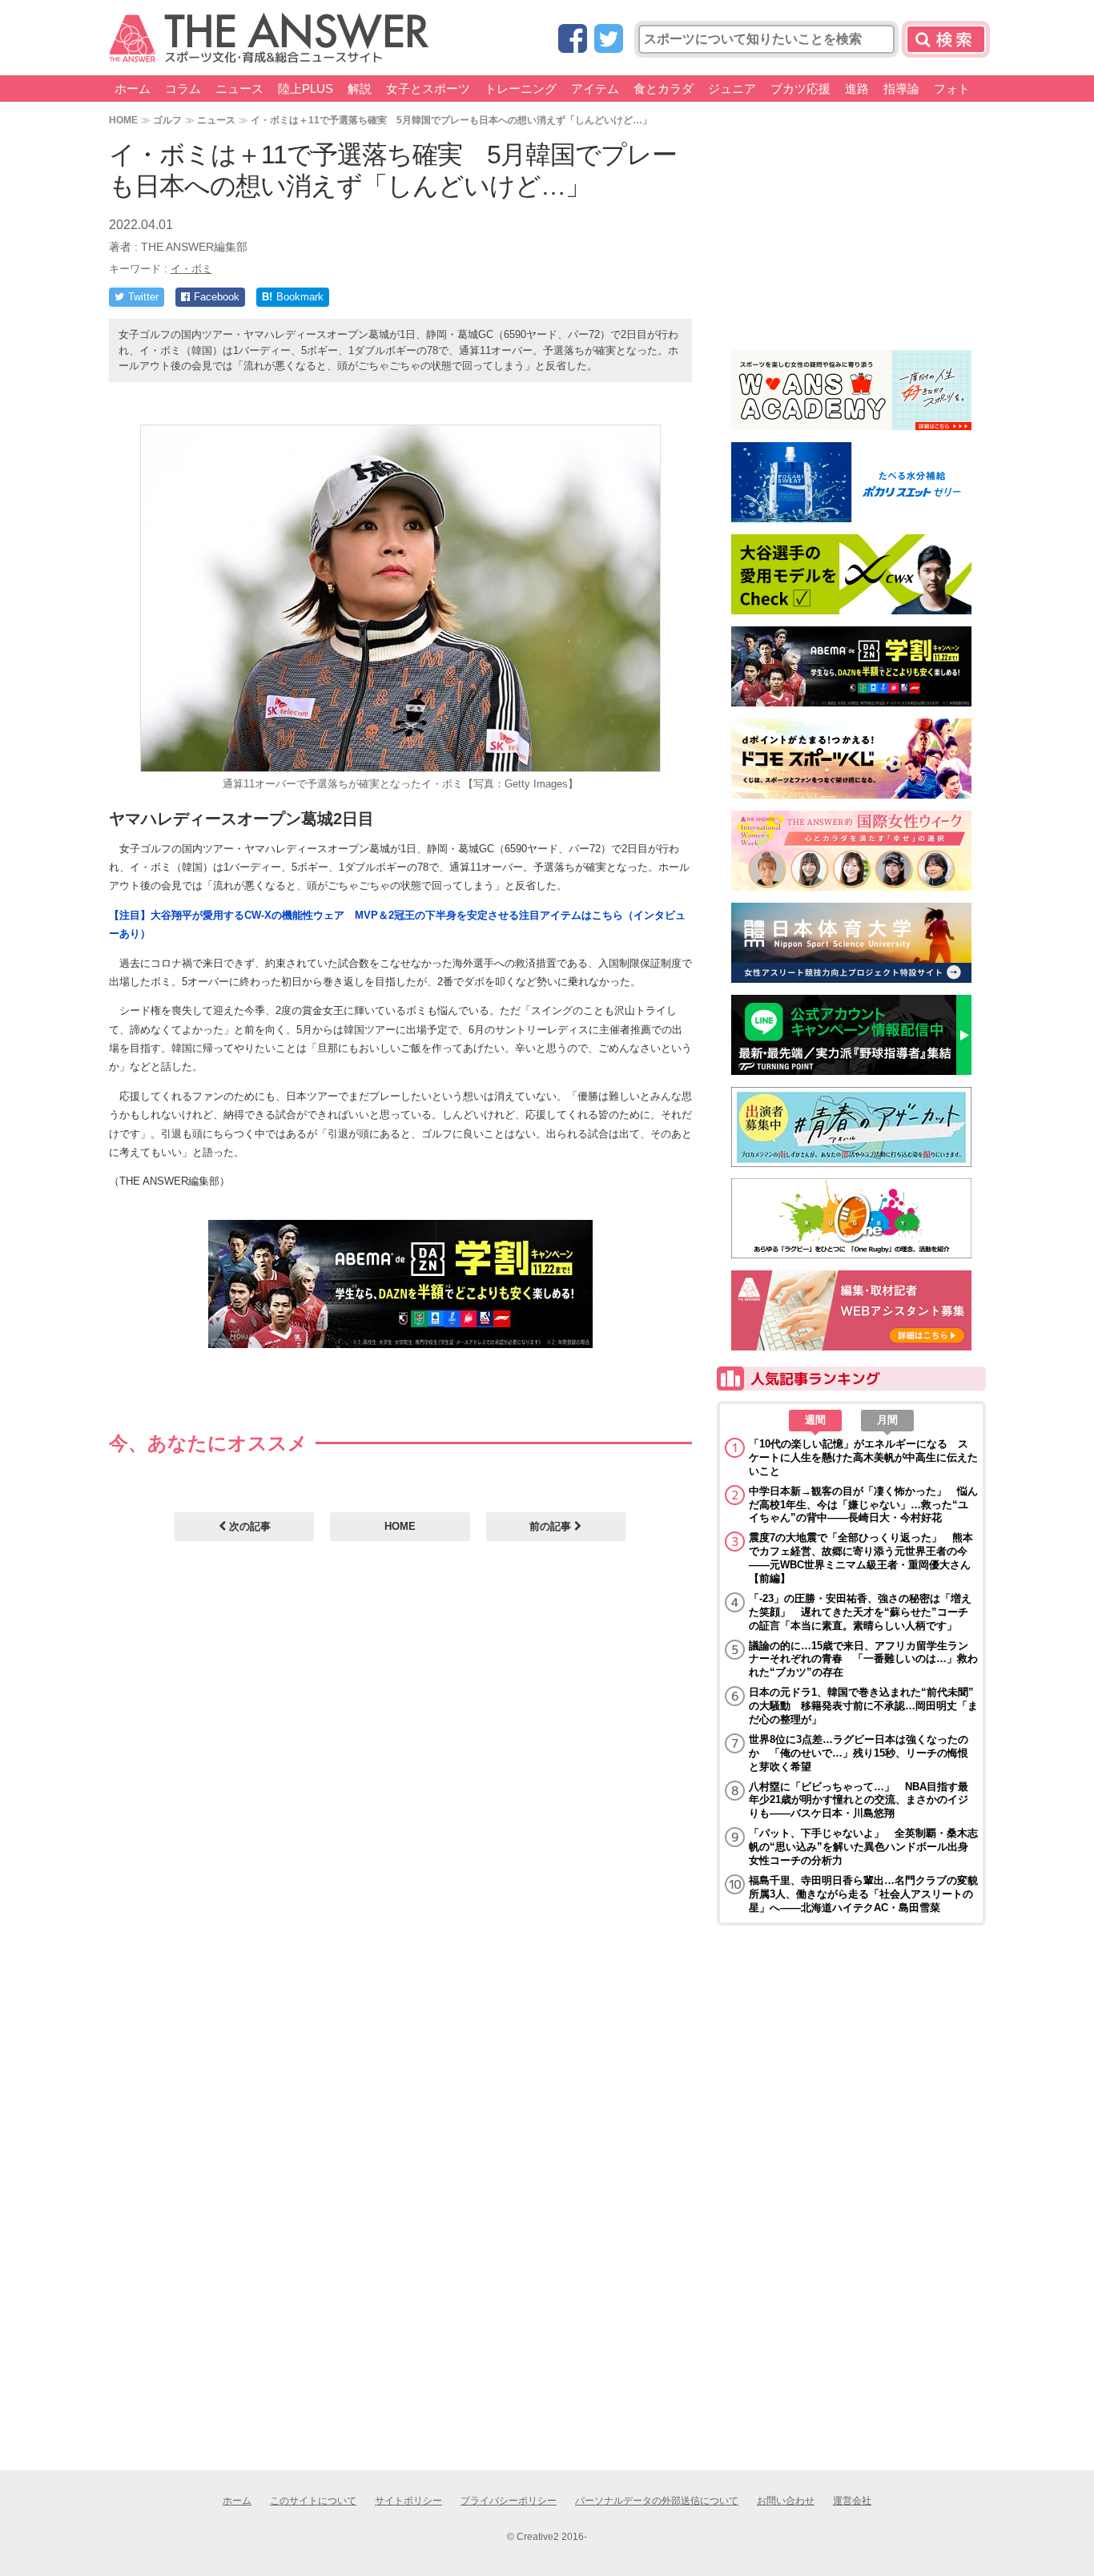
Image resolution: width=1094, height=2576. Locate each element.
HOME (123, 120)
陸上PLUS (306, 89)
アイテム (595, 89)
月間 (887, 1420)
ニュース (239, 89)
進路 (857, 89)
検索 (946, 39)
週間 (815, 1420)
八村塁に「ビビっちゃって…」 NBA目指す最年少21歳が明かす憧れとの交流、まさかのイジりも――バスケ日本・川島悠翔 (859, 1800)
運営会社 (852, 2501)
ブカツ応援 (800, 89)
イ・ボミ (191, 269)
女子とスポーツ (428, 89)
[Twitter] (609, 40)
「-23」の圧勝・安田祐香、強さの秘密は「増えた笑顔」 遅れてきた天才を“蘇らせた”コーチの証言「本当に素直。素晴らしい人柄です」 (860, 1612)
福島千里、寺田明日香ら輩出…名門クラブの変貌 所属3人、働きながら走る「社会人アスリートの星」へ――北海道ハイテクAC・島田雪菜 (863, 1894)
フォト (952, 89)
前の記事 (552, 1526)
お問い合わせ (786, 2501)
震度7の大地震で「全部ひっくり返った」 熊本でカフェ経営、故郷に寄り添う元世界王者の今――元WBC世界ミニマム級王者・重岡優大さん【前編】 (861, 1558)
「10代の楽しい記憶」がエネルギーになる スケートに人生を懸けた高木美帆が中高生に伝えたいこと (863, 1457)
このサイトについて (313, 2501)
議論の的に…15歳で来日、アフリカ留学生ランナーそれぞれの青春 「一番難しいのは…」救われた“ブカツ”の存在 (863, 1659)
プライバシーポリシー (509, 2501)
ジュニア (732, 89)
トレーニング (521, 89)
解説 (360, 89)
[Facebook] (573, 40)
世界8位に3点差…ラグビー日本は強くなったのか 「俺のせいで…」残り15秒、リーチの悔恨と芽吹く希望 (859, 1753)
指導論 (901, 89)
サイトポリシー (408, 2501)
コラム (183, 89)
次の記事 (248, 1526)
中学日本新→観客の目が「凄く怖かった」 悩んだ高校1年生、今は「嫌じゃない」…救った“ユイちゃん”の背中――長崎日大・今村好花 (863, 1505)
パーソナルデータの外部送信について (657, 2501)
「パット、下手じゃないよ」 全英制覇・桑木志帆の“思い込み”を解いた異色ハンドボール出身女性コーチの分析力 (863, 1847)
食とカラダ (664, 89)
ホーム (133, 89)
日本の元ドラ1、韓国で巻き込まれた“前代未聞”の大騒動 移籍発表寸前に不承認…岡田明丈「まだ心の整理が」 (863, 1706)
